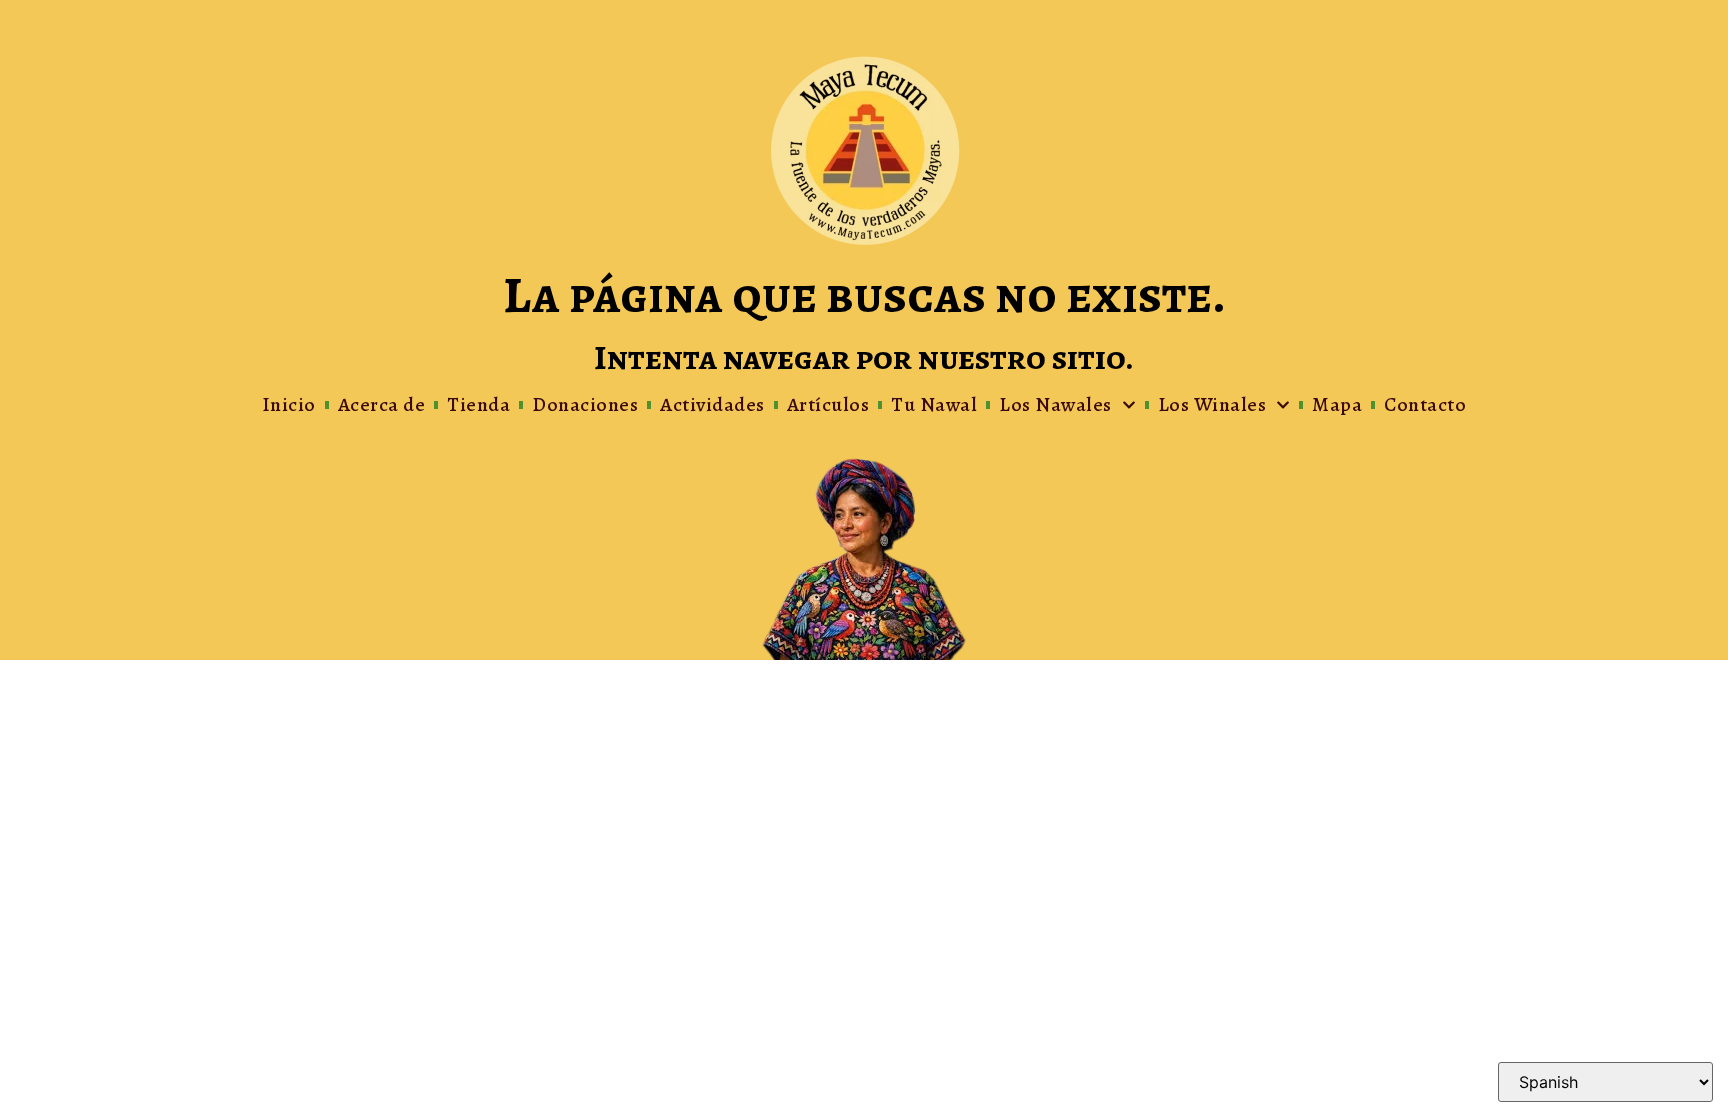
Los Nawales (1055, 405)
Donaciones (585, 405)
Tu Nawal (934, 405)
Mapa (1337, 405)
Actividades (712, 405)
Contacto (1425, 405)
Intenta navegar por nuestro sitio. (864, 357)
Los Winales (1212, 405)
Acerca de (382, 405)
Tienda (478, 405)
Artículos (828, 405)
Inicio (289, 405)
